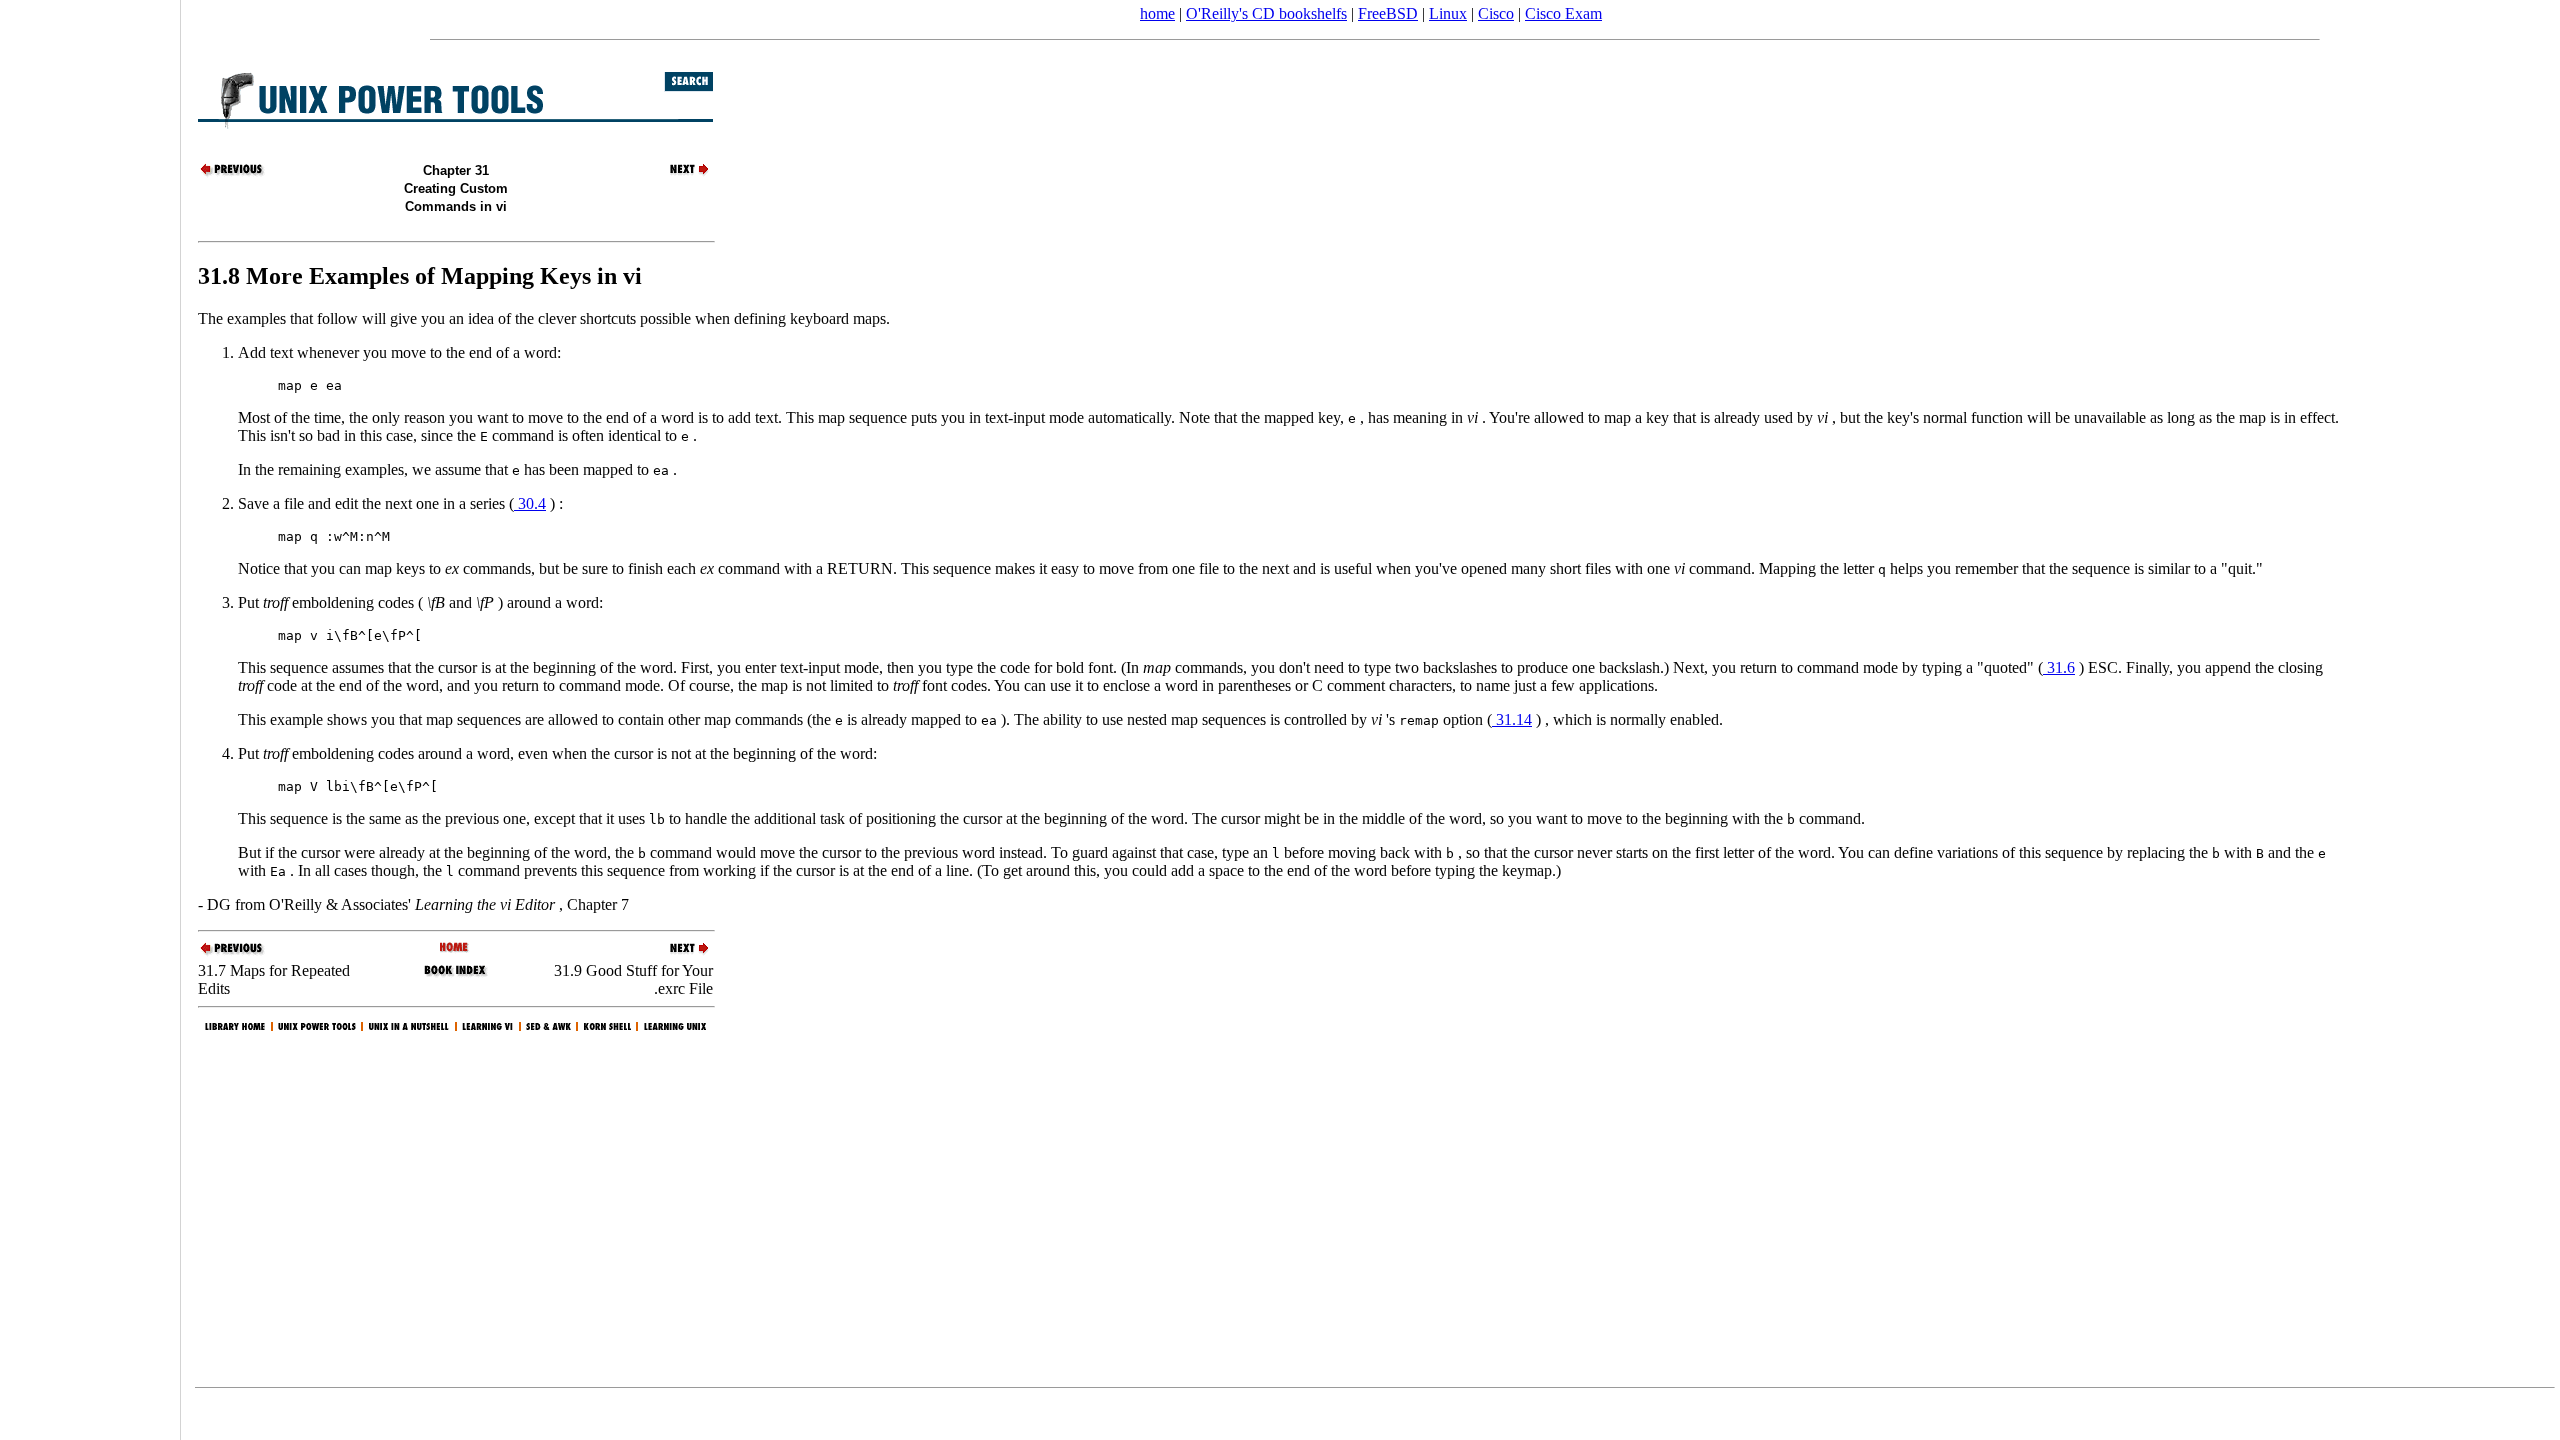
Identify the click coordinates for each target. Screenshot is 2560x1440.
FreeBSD (1388, 13)
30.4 (530, 503)
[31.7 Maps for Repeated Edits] (233, 173)
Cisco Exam (1563, 13)
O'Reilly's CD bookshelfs (1266, 13)
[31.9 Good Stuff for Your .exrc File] (678, 173)
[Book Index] (455, 974)
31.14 (1512, 719)
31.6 (2059, 667)
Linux (1448, 13)
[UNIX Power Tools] (455, 948)
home (1157, 13)
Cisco (1496, 13)
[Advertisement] (90, 713)
